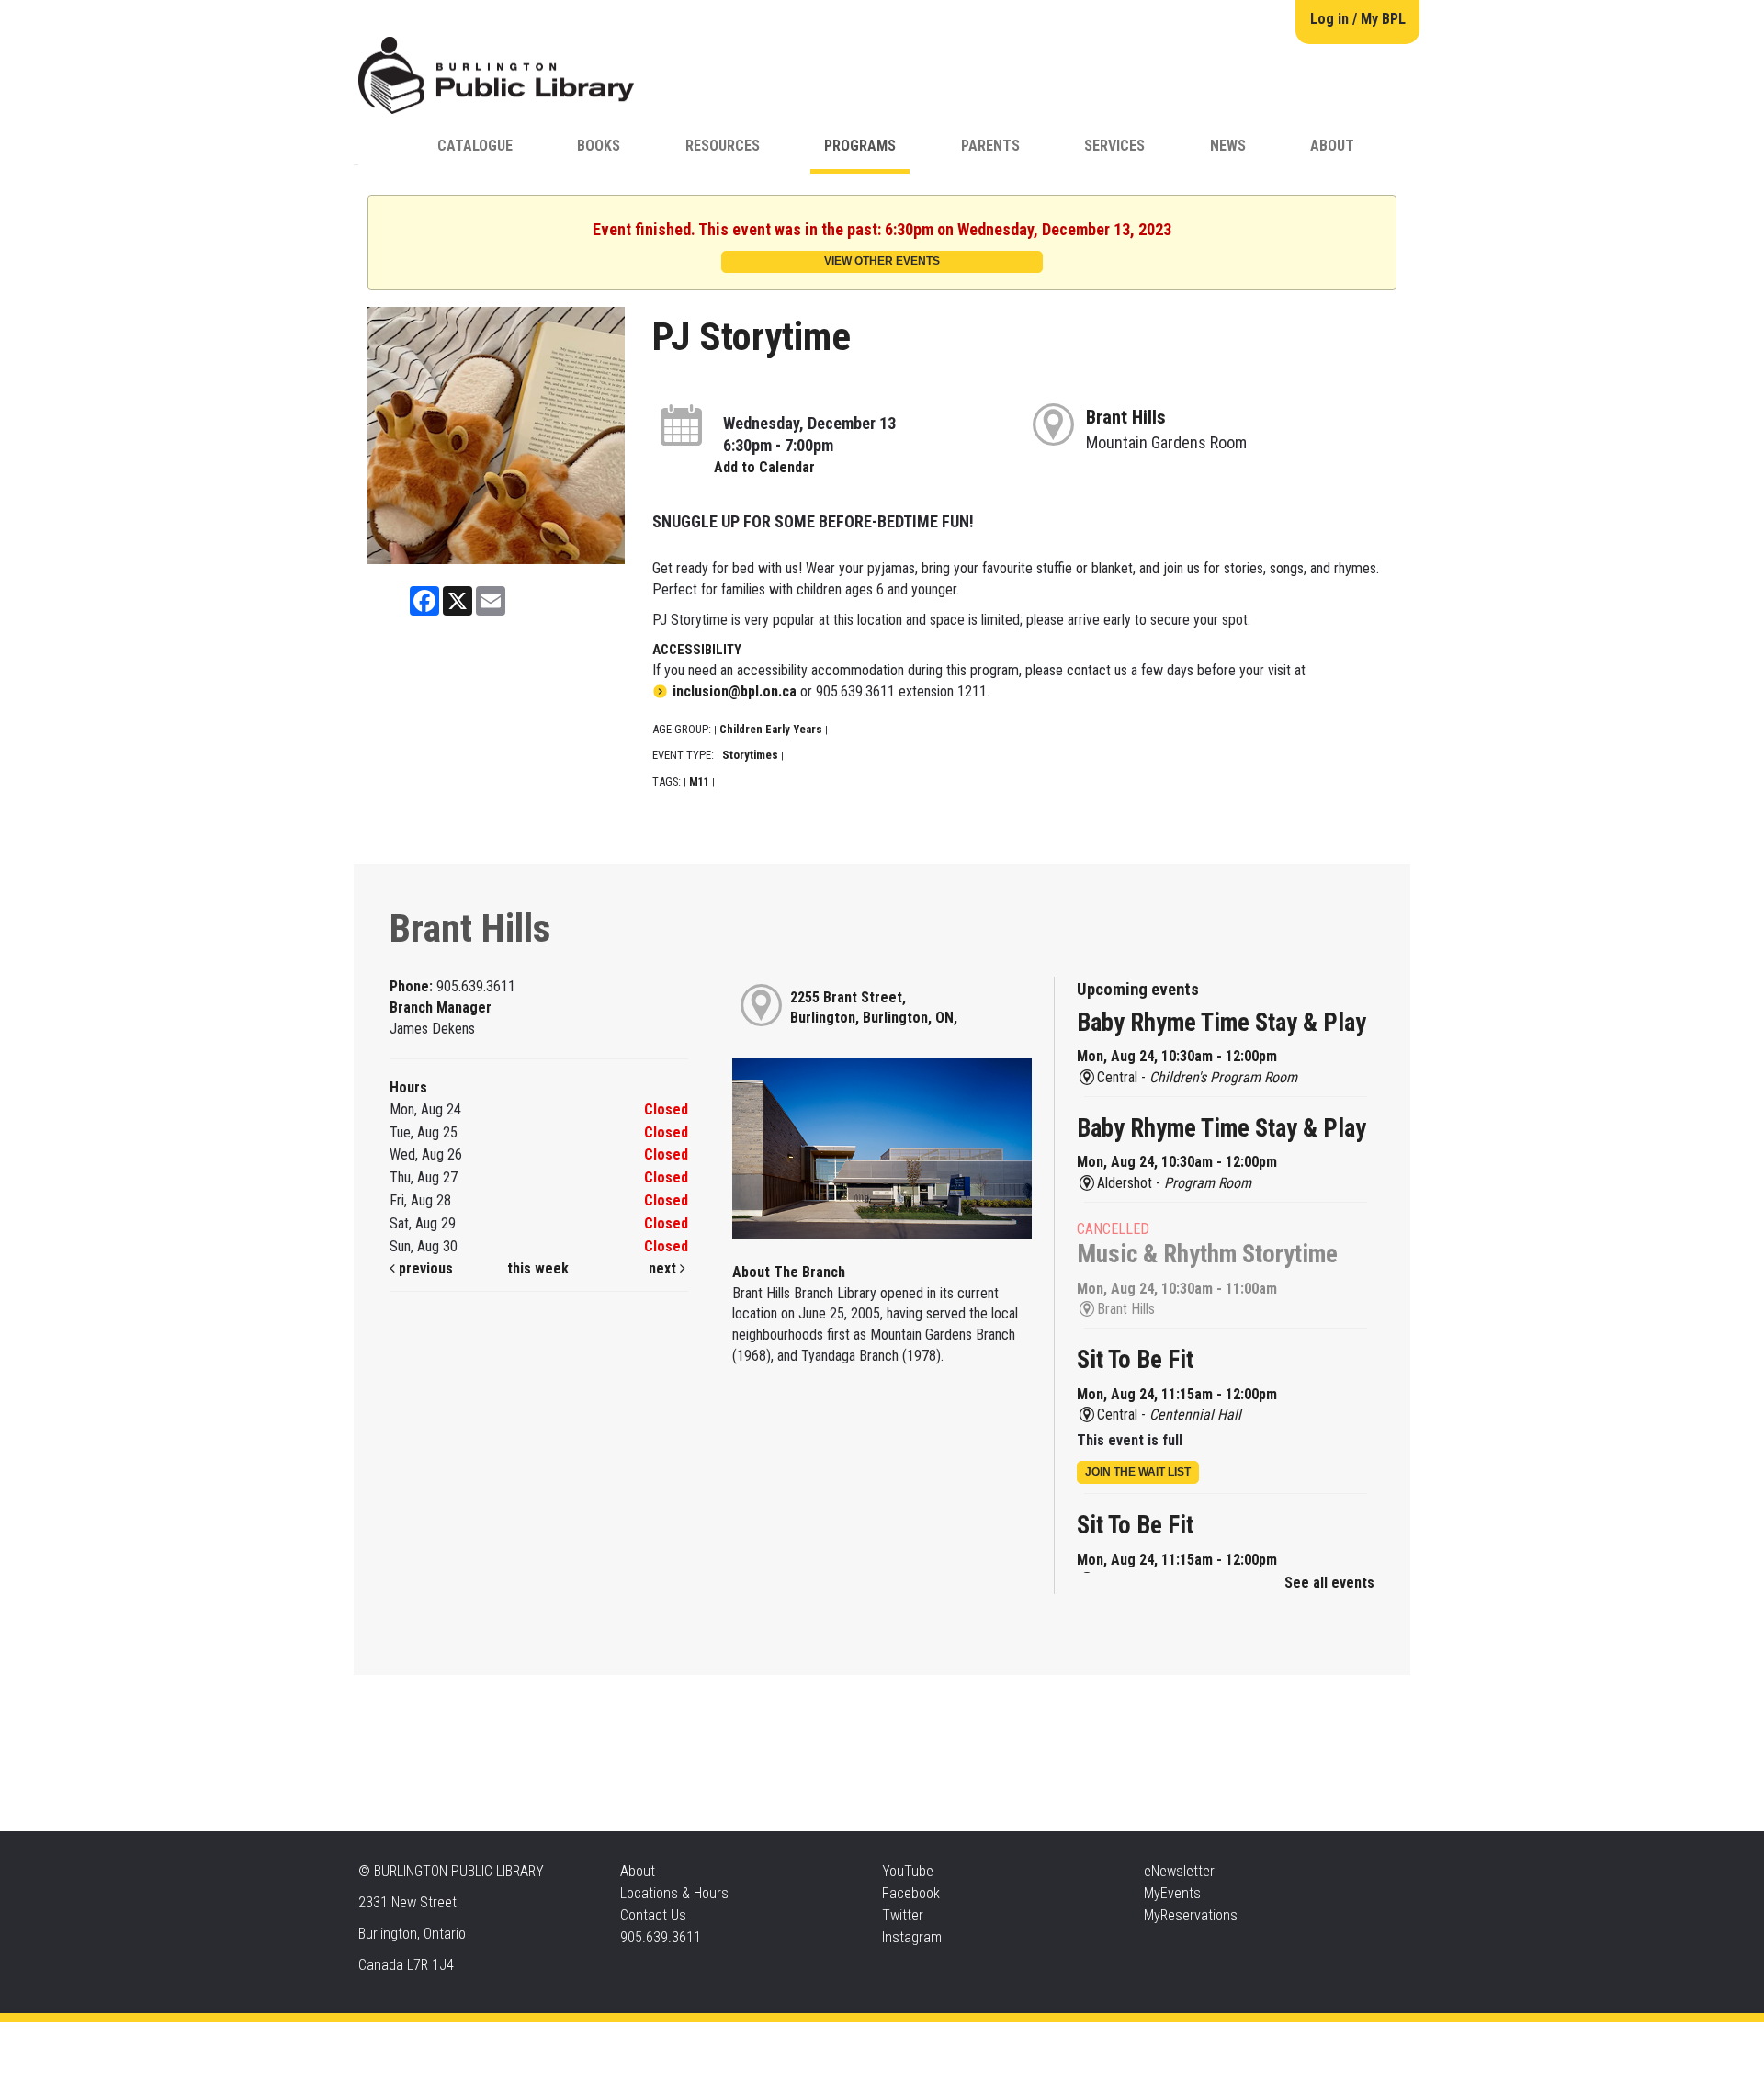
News (1228, 146)
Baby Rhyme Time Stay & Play (1221, 1023)
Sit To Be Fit (1135, 1360)
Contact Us (653, 1915)
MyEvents (1172, 1893)
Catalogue (475, 146)
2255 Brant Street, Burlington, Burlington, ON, (874, 1008)
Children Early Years (771, 729)
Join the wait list (1138, 1472)
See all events (1329, 1583)
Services (1114, 146)
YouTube (908, 1871)
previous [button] (424, 1268)
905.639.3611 (661, 1937)
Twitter (903, 1915)
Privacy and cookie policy (808, 2040)
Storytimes (750, 755)
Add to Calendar (764, 467)
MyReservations (1191, 1915)
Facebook (911, 1893)
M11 (699, 781)
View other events (882, 261)
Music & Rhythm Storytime (1207, 1254)
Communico (994, 2040)
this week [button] (538, 1268)
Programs (860, 146)
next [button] (664, 1268)
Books (599, 146)
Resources (723, 146)
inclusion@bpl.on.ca (735, 691)
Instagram (912, 1937)
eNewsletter (1179, 1871)
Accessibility (920, 2040)
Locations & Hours (674, 1893)
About (1332, 146)
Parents (990, 146)
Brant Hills (1126, 417)
